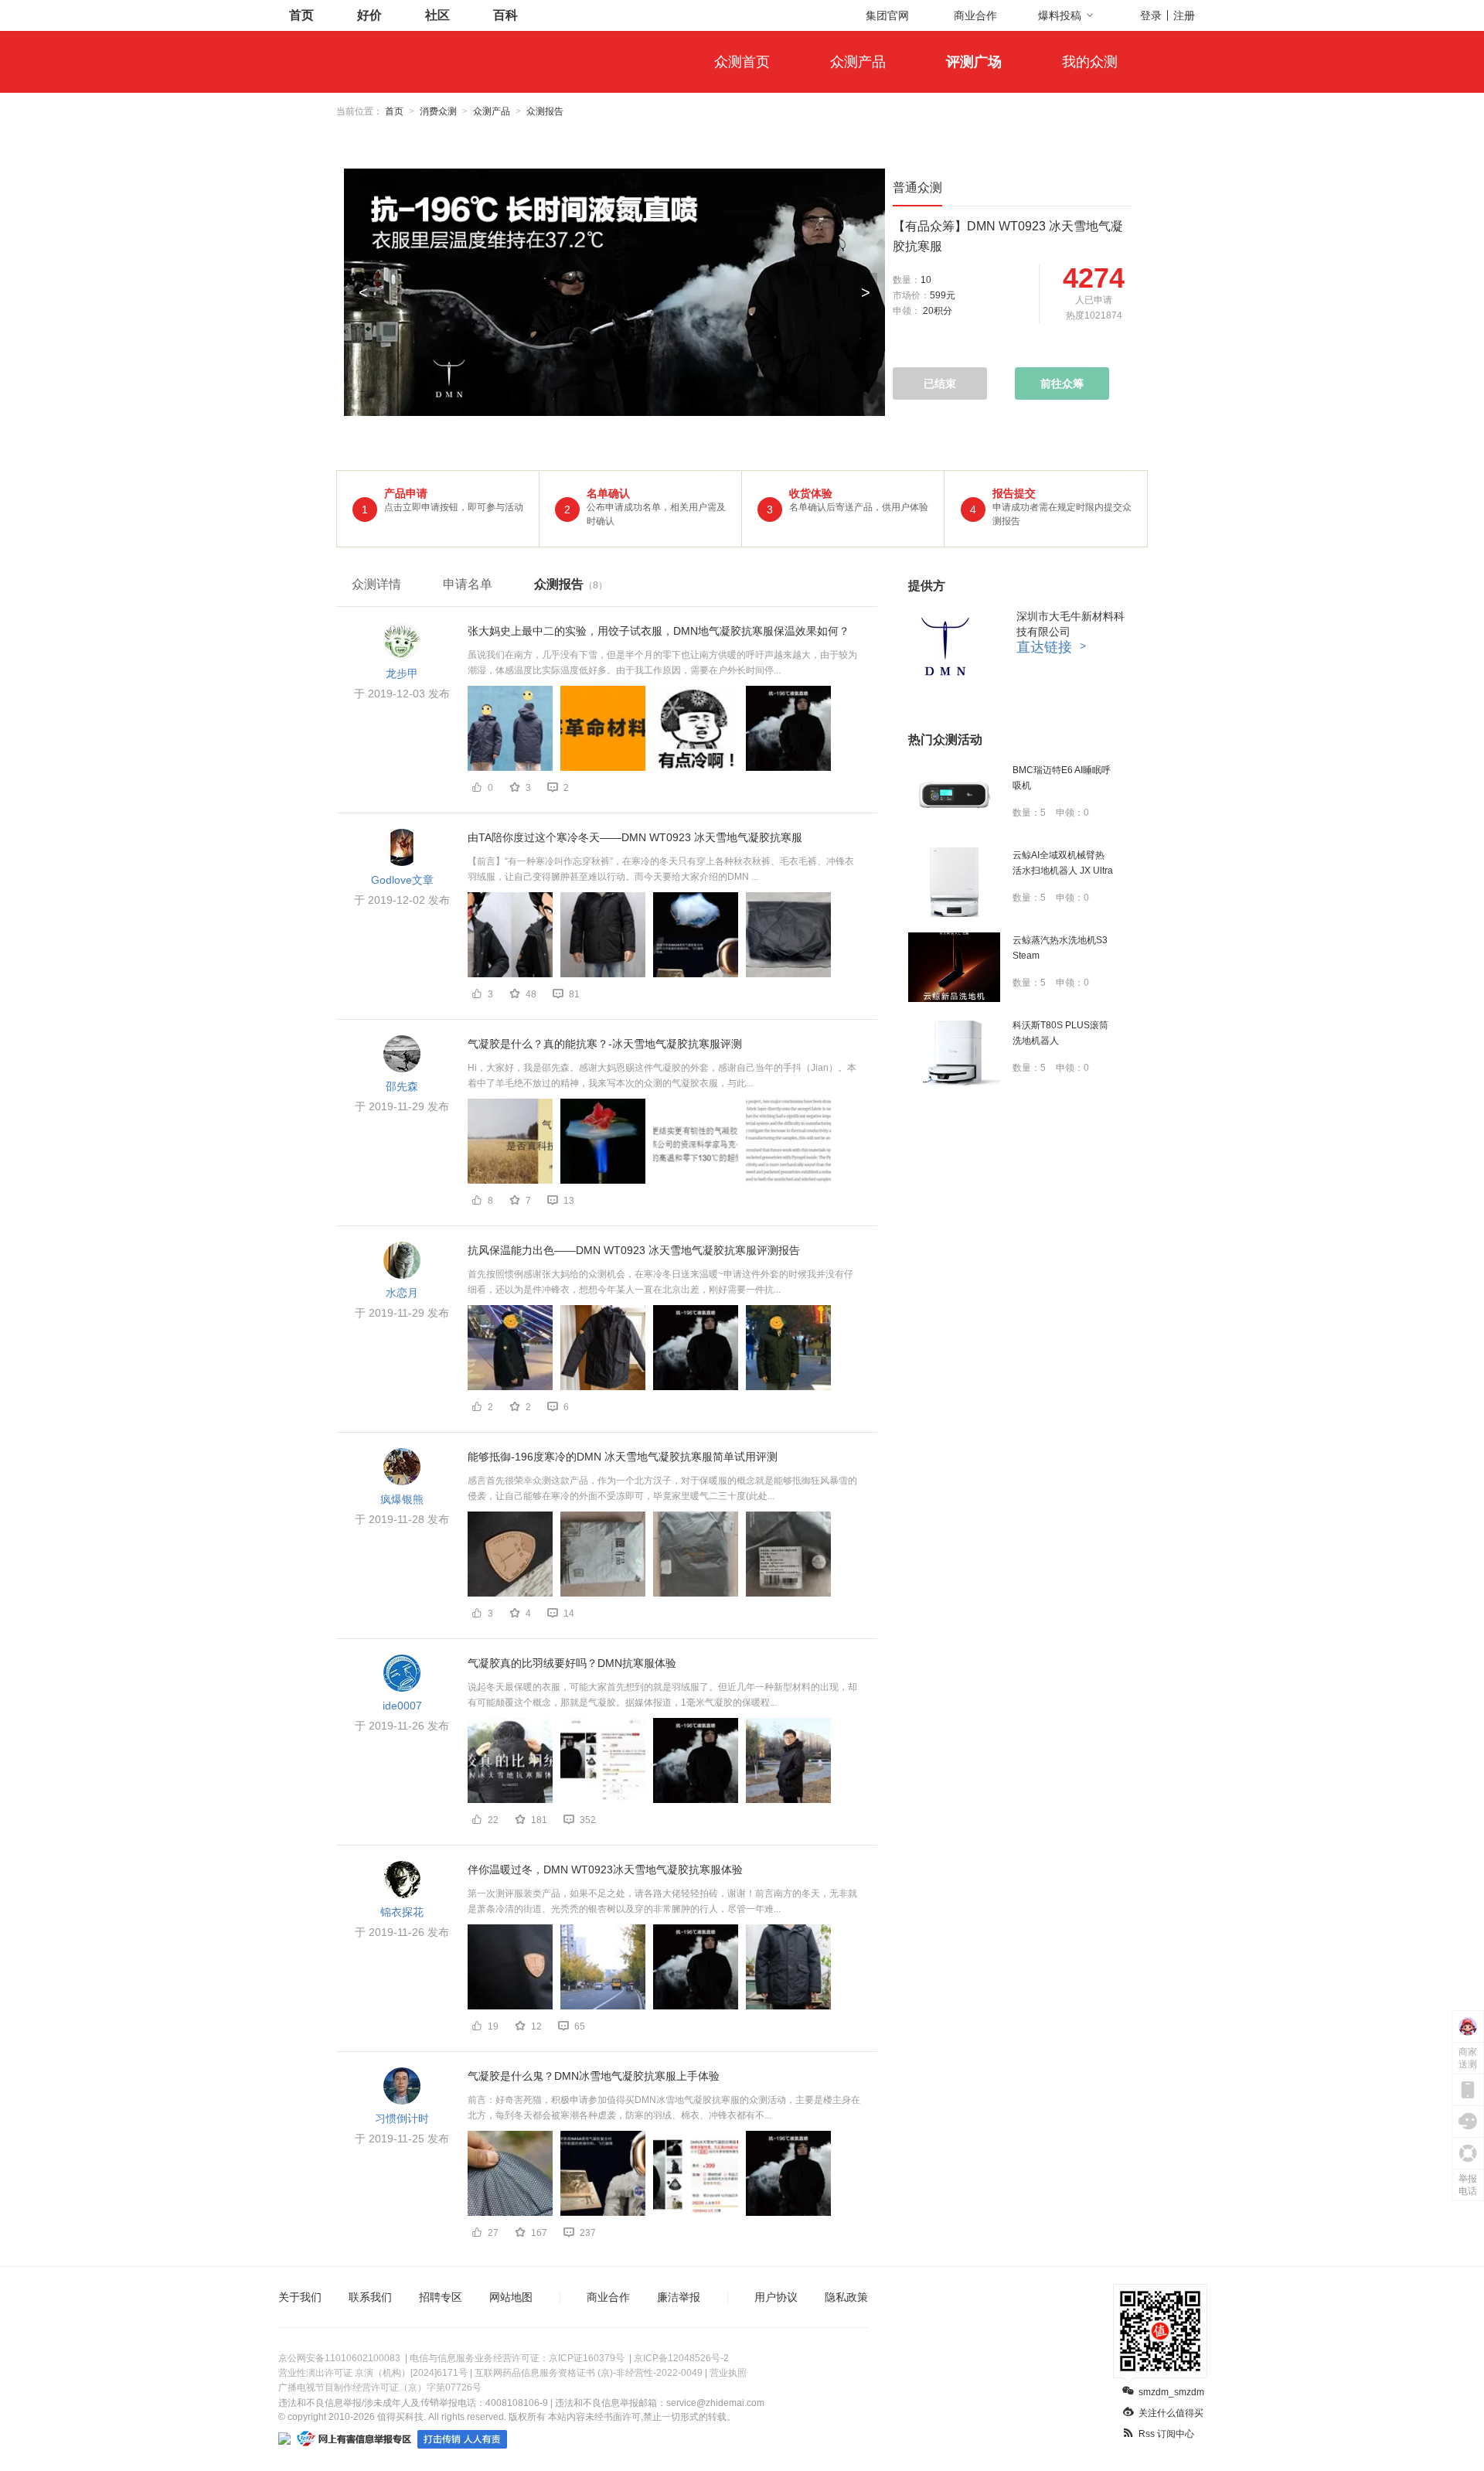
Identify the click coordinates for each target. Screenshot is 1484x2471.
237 (588, 2233)
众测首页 (742, 62)
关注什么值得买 (1171, 2413)
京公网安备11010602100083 (339, 2358)
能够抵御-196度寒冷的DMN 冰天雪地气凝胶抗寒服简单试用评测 (623, 1457)
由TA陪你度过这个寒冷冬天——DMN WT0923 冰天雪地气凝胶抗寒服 (635, 837)
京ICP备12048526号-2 (681, 2358)
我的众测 (1090, 62)
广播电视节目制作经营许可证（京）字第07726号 (380, 2387)
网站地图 (511, 2297)
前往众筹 (1062, 383)
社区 (437, 15)
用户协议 (776, 2297)
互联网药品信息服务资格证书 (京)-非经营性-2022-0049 (589, 2373)
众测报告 (571, 584)
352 (588, 1820)
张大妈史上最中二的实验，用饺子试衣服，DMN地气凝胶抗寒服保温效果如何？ (659, 631)
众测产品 (858, 62)
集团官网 (887, 15)
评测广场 (974, 62)
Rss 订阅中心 (1166, 2434)
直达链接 (1051, 647)
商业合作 (975, 15)
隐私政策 (846, 2297)
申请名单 (468, 584)
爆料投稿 (1060, 15)
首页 (301, 15)
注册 (1184, 15)
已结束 (940, 383)
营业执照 (728, 2373)
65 (580, 2026)
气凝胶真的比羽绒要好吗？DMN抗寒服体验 (572, 1663)
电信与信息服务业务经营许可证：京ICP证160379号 (517, 2358)
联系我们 (370, 2297)
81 (574, 994)
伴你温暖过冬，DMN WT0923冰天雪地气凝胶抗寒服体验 (605, 1869)
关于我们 (300, 2297)
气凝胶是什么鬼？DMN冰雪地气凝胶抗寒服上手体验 (594, 2076)
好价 (369, 15)
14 (569, 1614)
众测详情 (376, 584)
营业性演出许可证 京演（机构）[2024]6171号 (373, 2373)
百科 (505, 15)
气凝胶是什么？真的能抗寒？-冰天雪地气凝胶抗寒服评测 (605, 1044)
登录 (1151, 15)
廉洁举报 (679, 2297)
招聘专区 (441, 2297)
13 (569, 1201)
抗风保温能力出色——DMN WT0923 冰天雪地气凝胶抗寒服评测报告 (634, 1250)
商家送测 (1468, 2058)
